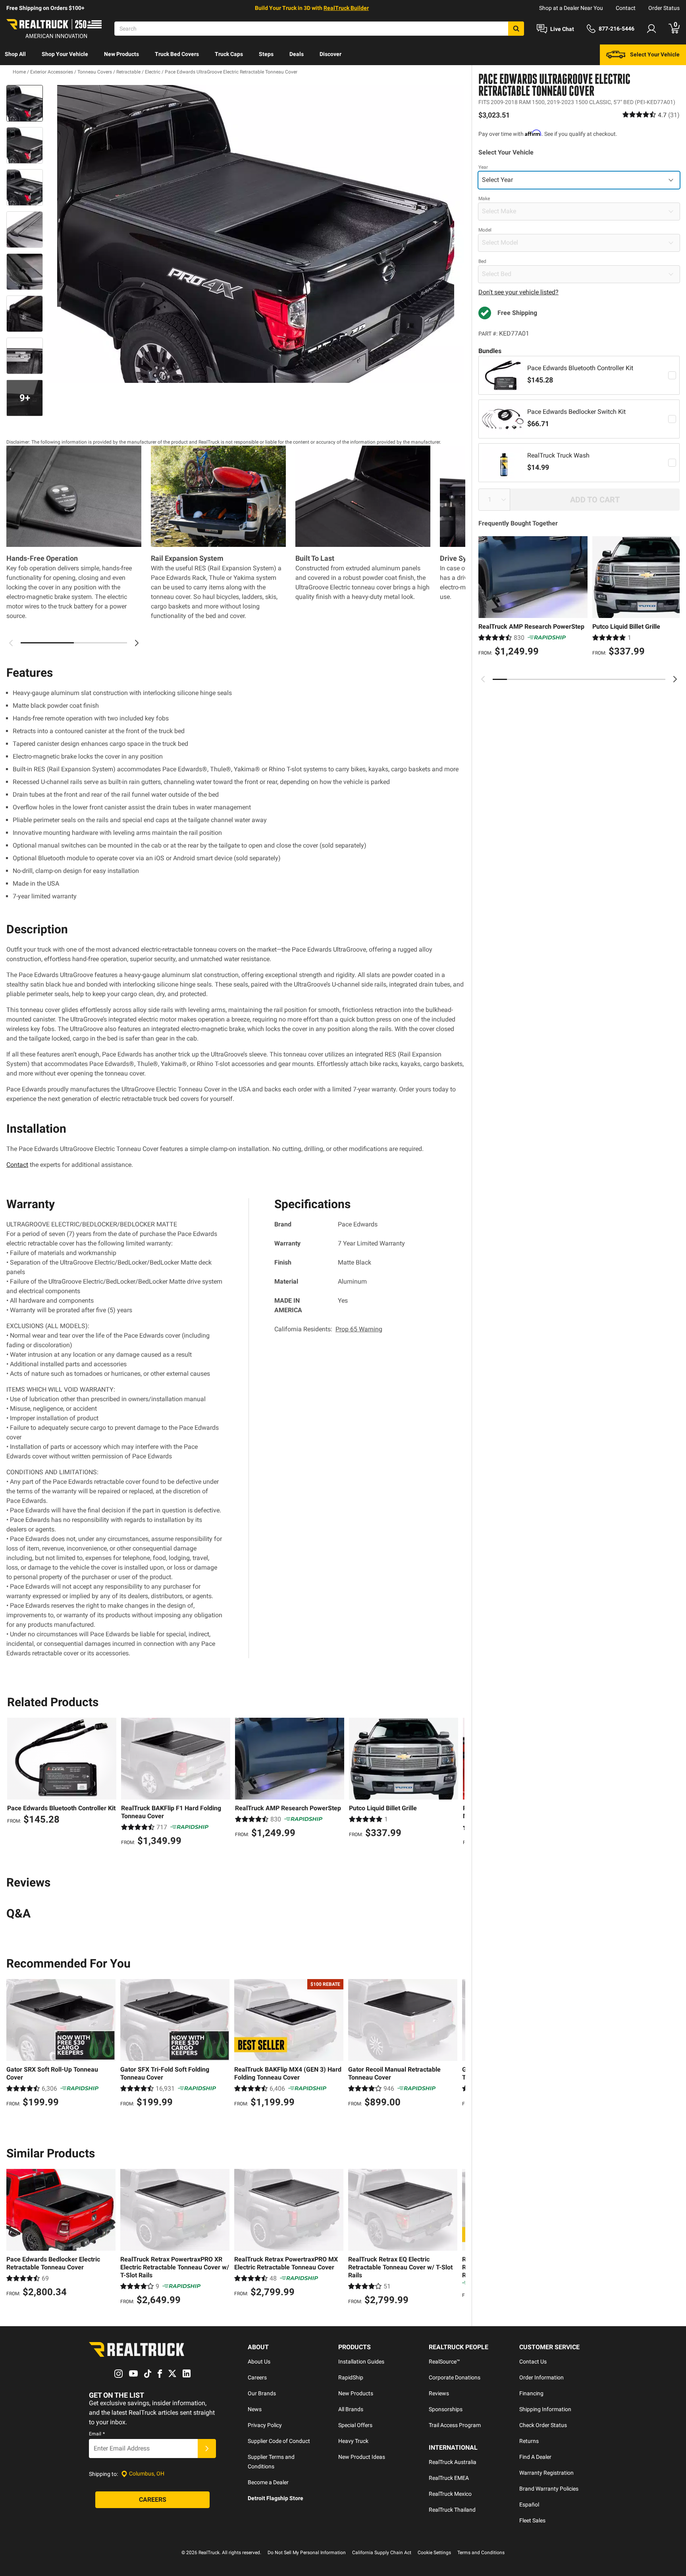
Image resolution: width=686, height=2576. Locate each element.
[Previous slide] (483, 679)
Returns (529, 2441)
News (255, 2409)
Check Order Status (543, 2425)
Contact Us (533, 2362)
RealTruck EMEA (449, 2478)
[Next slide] (675, 679)
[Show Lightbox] (256, 234)
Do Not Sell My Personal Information (307, 2553)
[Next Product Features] (137, 643)
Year (483, 167)
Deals (297, 54)
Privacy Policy (265, 2425)
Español (529, 2505)
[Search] (516, 29)
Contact (626, 8)
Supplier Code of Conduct (279, 2441)
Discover (330, 54)
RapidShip (351, 2377)
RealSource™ (444, 2362)
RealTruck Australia (453, 2462)
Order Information (541, 2377)
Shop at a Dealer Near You (571, 8)
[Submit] (207, 2449)
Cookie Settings (434, 2553)
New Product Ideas (362, 2457)
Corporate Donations (455, 2377)
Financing (531, 2393)
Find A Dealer (535, 2457)
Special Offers (355, 2425)
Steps (266, 54)
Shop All (15, 54)
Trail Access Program (455, 2425)
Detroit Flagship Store (276, 2498)
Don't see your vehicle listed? (518, 292)
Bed (482, 261)
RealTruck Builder (346, 8)
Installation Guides (361, 2362)
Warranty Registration (546, 2473)
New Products (121, 54)
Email (97, 2434)
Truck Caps (229, 54)
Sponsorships (446, 2409)
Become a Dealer (268, 2482)
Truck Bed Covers (177, 54)
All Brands (351, 2409)
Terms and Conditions (481, 2553)
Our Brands (262, 2393)
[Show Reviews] (651, 115)
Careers (257, 2377)
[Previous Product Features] (11, 643)
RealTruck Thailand (452, 2510)
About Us (259, 2362)
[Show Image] (25, 103)
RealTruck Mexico (450, 2494)
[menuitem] (15, 55)
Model (485, 230)
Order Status (664, 8)
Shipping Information (545, 2409)
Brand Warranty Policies (549, 2489)
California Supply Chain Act (382, 2553)
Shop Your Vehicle (65, 54)
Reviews (439, 2393)
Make (484, 199)
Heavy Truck (353, 2441)
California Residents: (328, 1329)
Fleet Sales (532, 2520)
